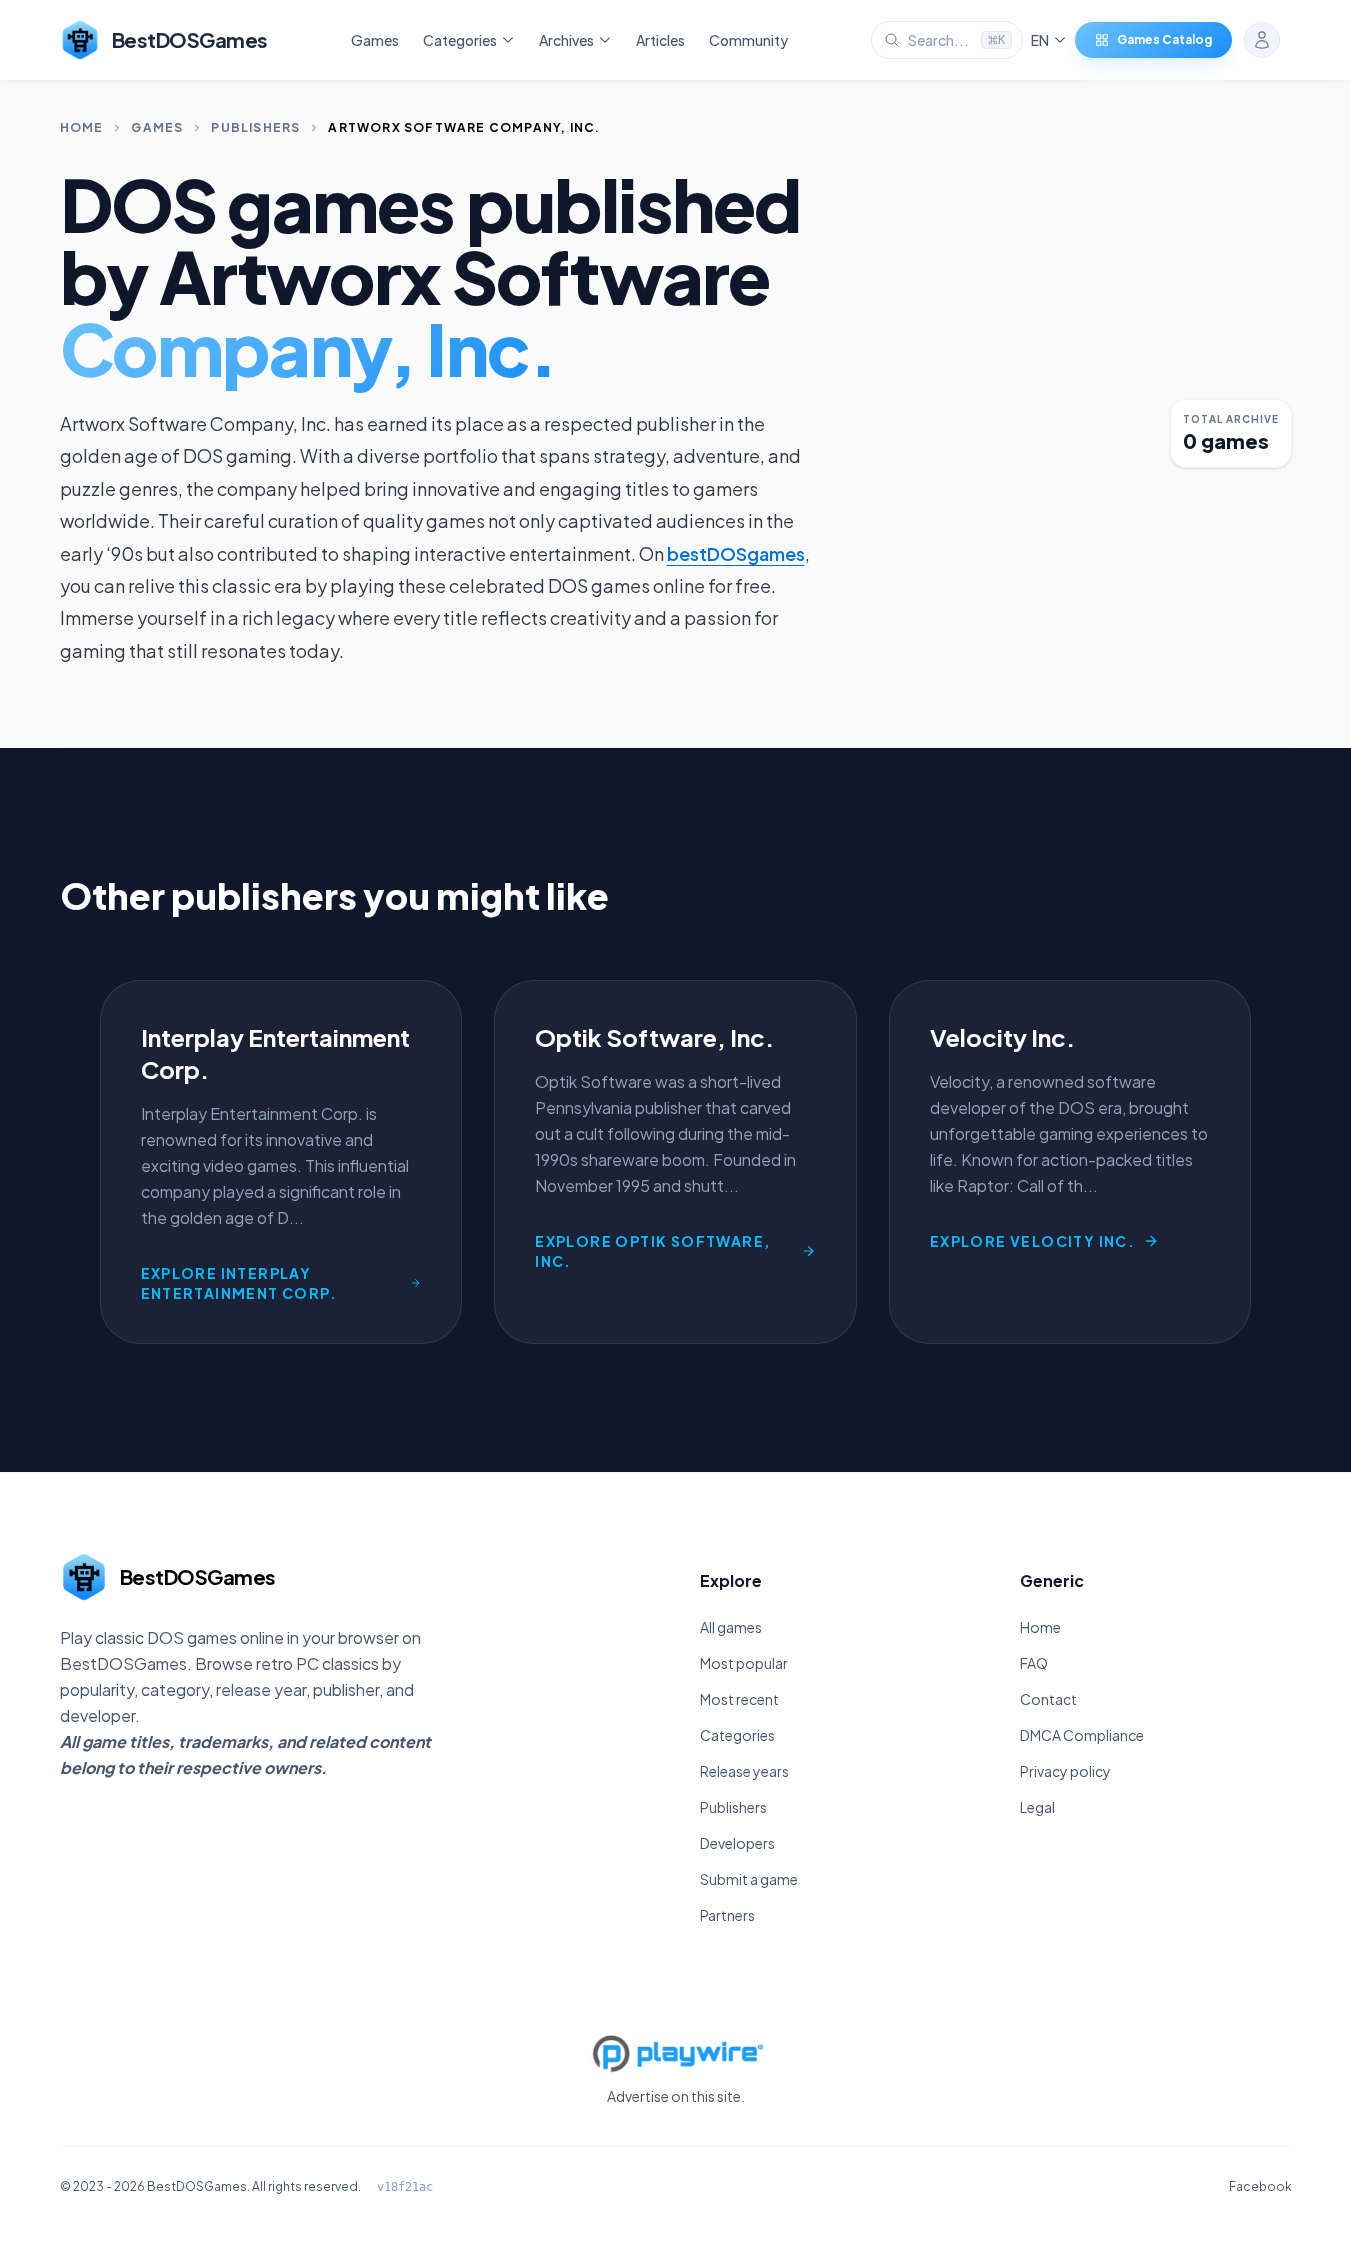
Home (82, 127)
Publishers (255, 127)
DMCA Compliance (1082, 1735)
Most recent (739, 1699)
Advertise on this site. (676, 2096)
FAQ (1034, 1663)
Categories (737, 1735)
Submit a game (749, 1879)
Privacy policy (1065, 1771)
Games (375, 40)
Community (748, 40)
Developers (737, 1843)
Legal (1037, 1807)
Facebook (1260, 2186)
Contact (1048, 1699)
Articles (660, 40)
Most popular (744, 1663)
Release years (744, 1771)
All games (731, 1627)
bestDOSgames (736, 553)
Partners (727, 1915)
